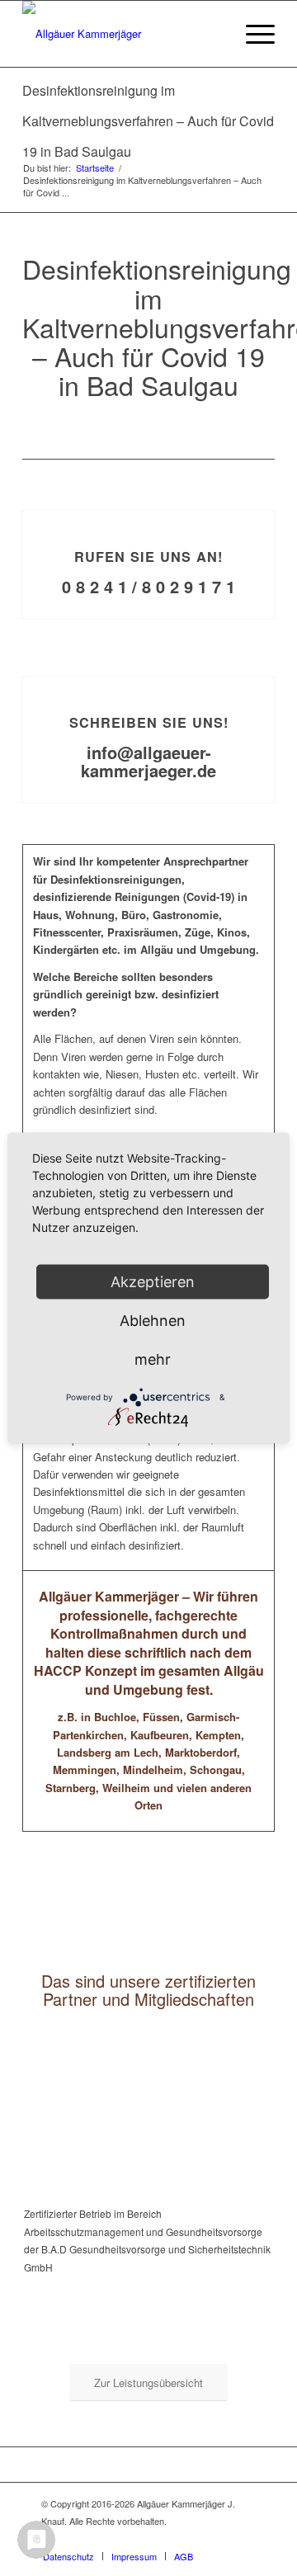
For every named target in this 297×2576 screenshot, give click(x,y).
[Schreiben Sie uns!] (149, 677)
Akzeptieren (153, 1282)
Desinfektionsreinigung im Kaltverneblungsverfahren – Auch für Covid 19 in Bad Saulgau (148, 121)
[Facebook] (243, 2539)
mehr (153, 1359)
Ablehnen (153, 1321)
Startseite (95, 168)
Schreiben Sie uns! (149, 722)
